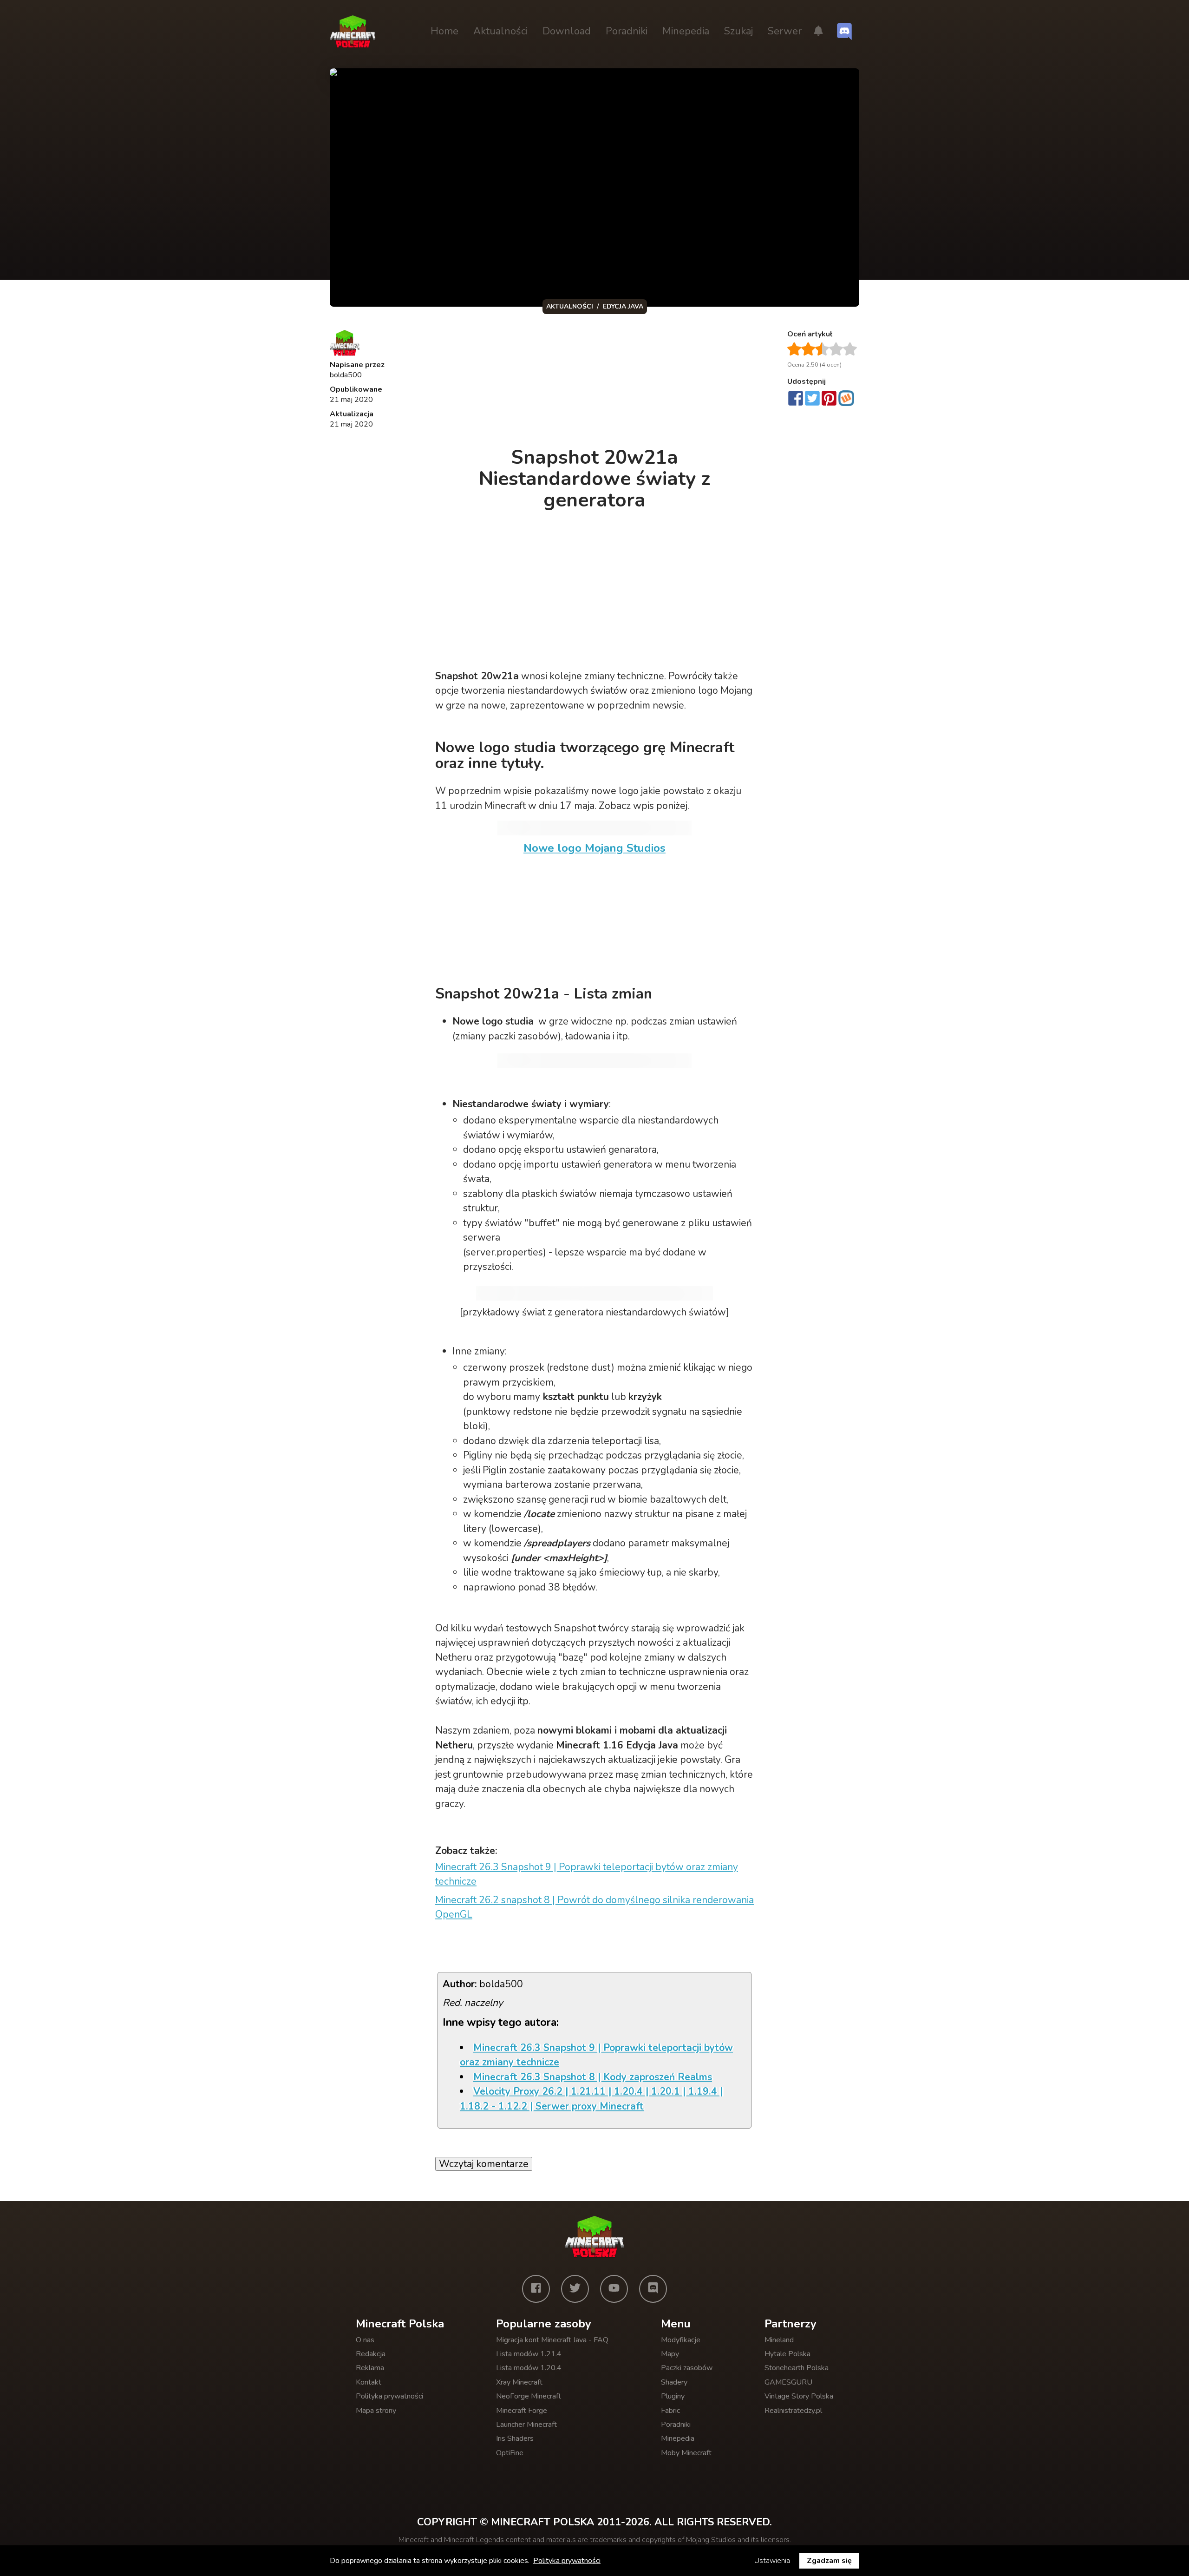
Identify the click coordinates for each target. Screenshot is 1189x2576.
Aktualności (500, 31)
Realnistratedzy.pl (793, 2411)
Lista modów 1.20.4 (529, 2368)
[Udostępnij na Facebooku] (796, 399)
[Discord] (653, 2289)
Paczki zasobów (687, 2368)
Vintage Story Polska (799, 2396)
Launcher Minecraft (526, 2425)
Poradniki (627, 31)
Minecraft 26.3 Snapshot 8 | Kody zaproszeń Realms (593, 2077)
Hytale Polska (787, 2354)
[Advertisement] (595, 383)
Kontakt (369, 2382)
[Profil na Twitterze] (575, 2289)
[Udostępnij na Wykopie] (846, 398)
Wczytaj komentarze (484, 2164)
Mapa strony (376, 2411)
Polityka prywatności (389, 2396)
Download (567, 31)
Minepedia (686, 31)
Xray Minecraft (519, 2382)
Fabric (670, 2411)
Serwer (785, 31)
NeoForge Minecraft (529, 2396)
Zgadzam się (829, 2561)
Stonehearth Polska (797, 2368)
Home (444, 31)
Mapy (670, 2354)
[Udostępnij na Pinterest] (829, 399)
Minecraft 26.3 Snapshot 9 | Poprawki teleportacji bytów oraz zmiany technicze (587, 1874)
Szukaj (738, 31)
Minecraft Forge (522, 2411)
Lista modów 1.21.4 (529, 2354)
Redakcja (371, 2354)
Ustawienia (772, 2561)
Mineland (779, 2340)
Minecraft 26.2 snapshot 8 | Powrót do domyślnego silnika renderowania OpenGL (594, 1907)
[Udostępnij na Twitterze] (812, 399)
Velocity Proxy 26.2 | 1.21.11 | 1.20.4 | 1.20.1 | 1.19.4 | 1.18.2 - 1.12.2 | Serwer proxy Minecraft (591, 2099)
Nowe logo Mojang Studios (594, 848)
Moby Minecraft (686, 2453)
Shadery (674, 2382)
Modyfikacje (681, 2340)
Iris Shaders (515, 2438)
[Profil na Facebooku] (536, 2289)
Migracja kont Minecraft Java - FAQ (552, 2340)
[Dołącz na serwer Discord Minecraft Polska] (844, 32)
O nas (365, 2340)
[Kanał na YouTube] (614, 2289)
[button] (818, 32)
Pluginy (673, 2396)
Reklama (370, 2368)
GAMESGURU (788, 2382)
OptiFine (510, 2453)
